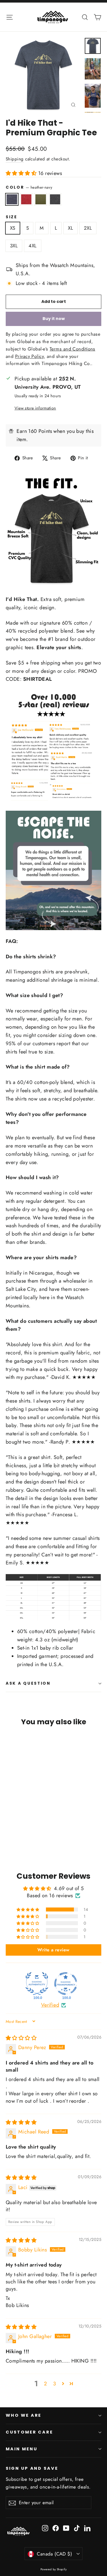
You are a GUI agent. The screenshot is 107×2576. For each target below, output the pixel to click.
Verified (50, 2005)
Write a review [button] (53, 1950)
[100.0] (37, 1984)
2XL (88, 228)
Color (29, 187)
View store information (35, 408)
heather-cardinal (26, 199)
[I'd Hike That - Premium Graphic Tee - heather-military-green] (21, 1838)
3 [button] (54, 2384)
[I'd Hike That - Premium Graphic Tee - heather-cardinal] (15, 1838)
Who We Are (24, 2415)
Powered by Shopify (53, 2569)
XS (13, 228)
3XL (14, 246)
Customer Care (29, 2432)
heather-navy (12, 199)
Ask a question (28, 1683)
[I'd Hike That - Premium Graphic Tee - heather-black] (28, 1838)
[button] (22, 173)
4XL (33, 246)
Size (12, 217)
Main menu (21, 2449)
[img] (21, 2038)
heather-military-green (41, 199)
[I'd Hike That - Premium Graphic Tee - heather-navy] (9, 1838)
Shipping (15, 159)
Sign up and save (32, 2468)
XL (70, 228)
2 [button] (45, 2384)
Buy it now (54, 319)
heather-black (55, 199)
